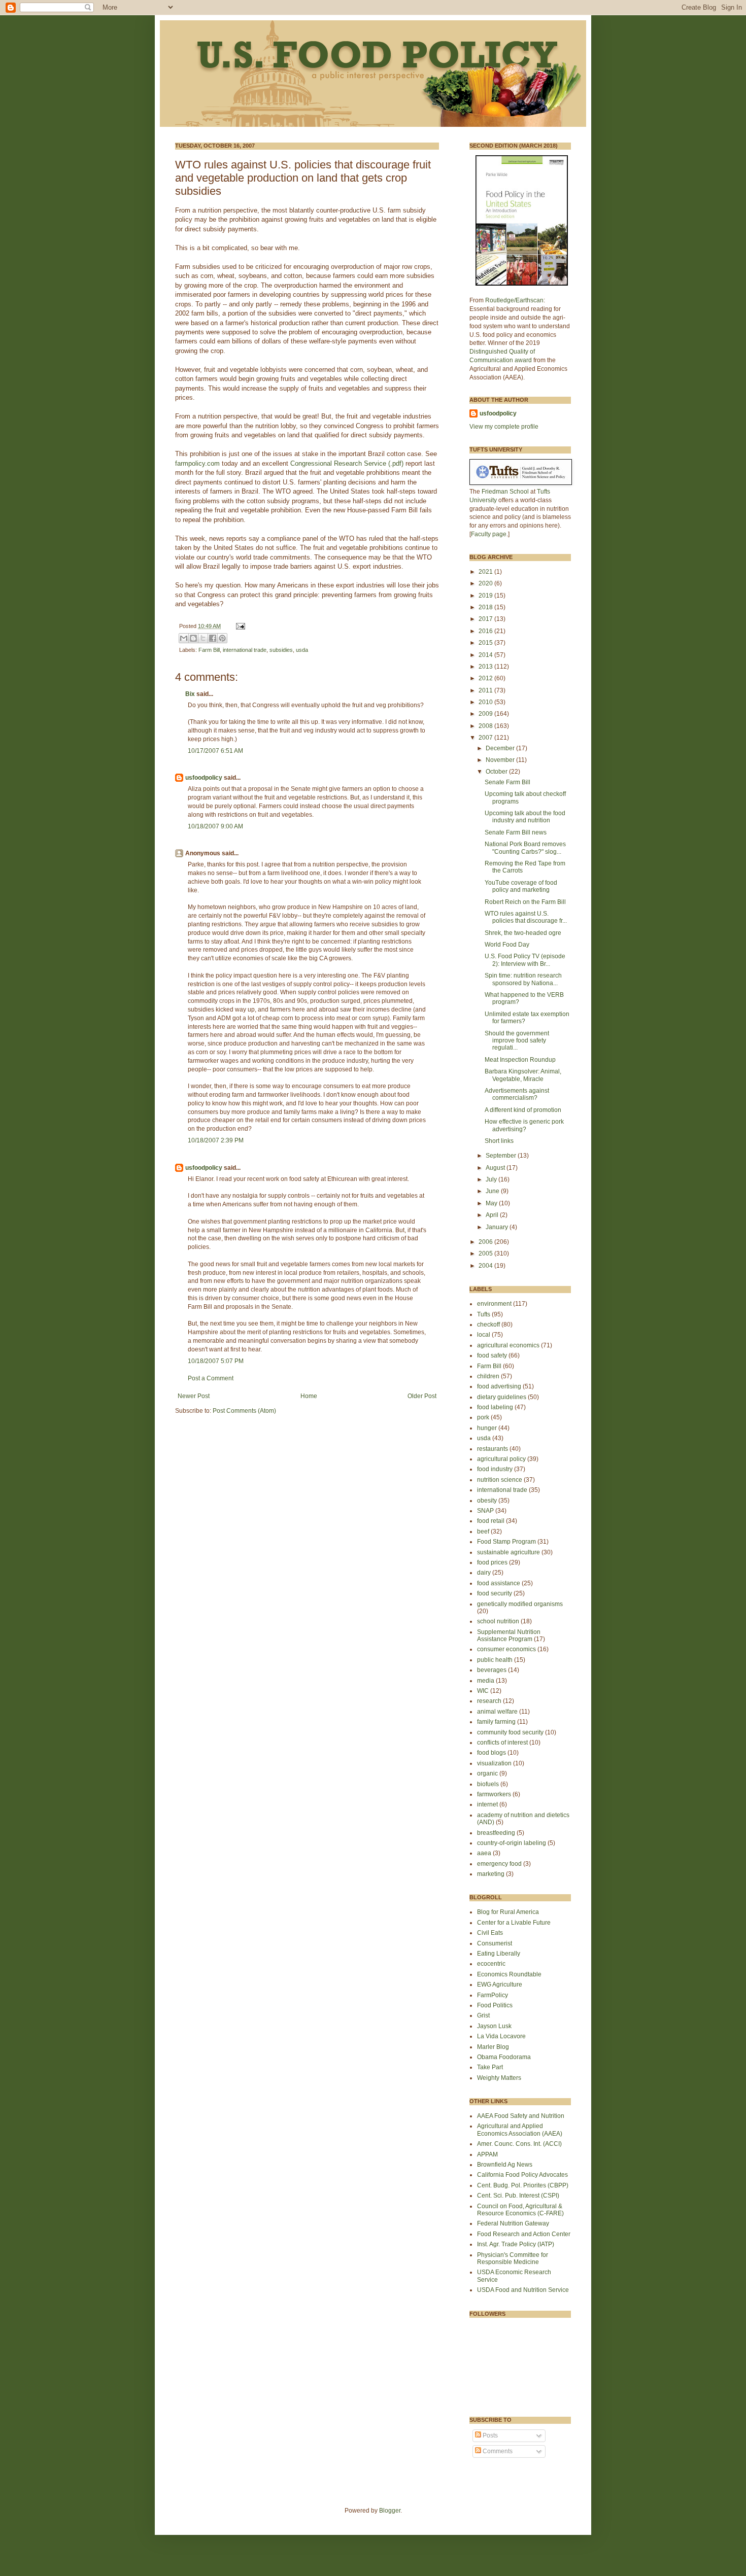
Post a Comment (211, 1378)
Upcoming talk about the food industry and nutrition (525, 817)
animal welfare (497, 1712)
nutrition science (500, 1480)
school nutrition (498, 1621)
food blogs (491, 1753)
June (493, 1191)
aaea (484, 1853)
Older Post (422, 1396)
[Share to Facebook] (213, 638)
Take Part (490, 2067)
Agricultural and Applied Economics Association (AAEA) (520, 2130)
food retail (491, 1521)
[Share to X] (203, 638)
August (496, 1168)
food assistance (499, 1583)
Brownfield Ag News (505, 2165)
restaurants (493, 1449)
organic (487, 1773)
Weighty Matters (499, 2078)
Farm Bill (209, 650)
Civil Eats (490, 1933)
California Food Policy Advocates (522, 2175)
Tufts (484, 1314)
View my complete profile (504, 427)
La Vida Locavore (501, 2036)
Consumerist (495, 1943)
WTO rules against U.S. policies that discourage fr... (526, 917)
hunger (487, 1428)
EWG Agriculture (500, 1985)
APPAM (487, 2154)
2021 (486, 572)
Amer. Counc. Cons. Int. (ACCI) (519, 2144)
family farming (496, 1722)
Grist (483, 2015)
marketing (491, 1874)
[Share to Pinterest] (222, 638)
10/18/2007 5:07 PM (216, 1361)
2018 (486, 607)
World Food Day (507, 945)
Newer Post (194, 1396)
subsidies (281, 650)
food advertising (499, 1386)
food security (495, 1593)
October (497, 772)
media (486, 1681)
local (484, 1335)
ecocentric (491, 1964)
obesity (487, 1501)
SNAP (485, 1511)
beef (483, 1531)
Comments (497, 2451)
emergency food (499, 1864)
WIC (483, 1691)
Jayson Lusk (494, 2026)
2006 (486, 1242)
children (488, 1376)
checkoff (488, 1325)
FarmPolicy (493, 1995)
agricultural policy (501, 1459)
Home (309, 1396)
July (492, 1179)
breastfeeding (496, 1833)
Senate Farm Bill (507, 782)
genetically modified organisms (520, 1604)
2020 (486, 583)
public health (495, 1660)
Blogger (390, 2511)
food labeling (495, 1407)
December (501, 748)
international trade (245, 650)
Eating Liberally (499, 1954)
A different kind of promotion (523, 1110)
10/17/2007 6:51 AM (215, 751)
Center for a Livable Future (514, 1923)
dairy (484, 1573)
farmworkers (494, 1794)
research (489, 1701)
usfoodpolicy (204, 778)
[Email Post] (239, 626)
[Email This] (184, 638)
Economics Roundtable (509, 1974)
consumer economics (506, 1649)
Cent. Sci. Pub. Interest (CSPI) (518, 2196)
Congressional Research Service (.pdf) (347, 463)
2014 (486, 655)
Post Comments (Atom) (244, 1411)
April (493, 1215)
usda (302, 650)
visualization (494, 1763)
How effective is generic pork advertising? (524, 1125)
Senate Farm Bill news (516, 832)
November (501, 760)
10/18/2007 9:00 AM (215, 826)
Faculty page (489, 534)
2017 (486, 619)
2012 (486, 678)
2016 (486, 631)
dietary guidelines (502, 1397)
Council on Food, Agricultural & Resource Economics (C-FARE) (520, 2210)
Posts (489, 2435)
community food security (510, 1732)
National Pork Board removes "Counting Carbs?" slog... (525, 848)
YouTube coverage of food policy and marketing (521, 886)
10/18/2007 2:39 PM (216, 1140)
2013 (486, 667)
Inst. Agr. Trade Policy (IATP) (516, 2244)
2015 (486, 643)
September (502, 1156)
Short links (499, 1141)
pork (483, 1417)
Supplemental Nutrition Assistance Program (509, 1635)
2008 (486, 726)
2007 (486, 738)
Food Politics (495, 2005)
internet (487, 1804)
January (498, 1227)
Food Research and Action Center (524, 2234)
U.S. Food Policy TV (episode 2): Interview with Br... (525, 960)
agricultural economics (508, 1345)
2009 (486, 714)
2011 (486, 690)
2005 (486, 1254)
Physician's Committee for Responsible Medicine (513, 2258)
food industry (495, 1469)
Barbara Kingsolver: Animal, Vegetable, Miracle (523, 1075)
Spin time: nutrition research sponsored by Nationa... (523, 979)
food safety (492, 1355)
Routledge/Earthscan (514, 300)
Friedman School (505, 492)
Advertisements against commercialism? (517, 1094)
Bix (190, 694)
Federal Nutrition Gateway (513, 2223)
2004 (486, 1266)
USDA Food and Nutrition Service (523, 2290)
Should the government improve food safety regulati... (517, 1041)
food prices (492, 1562)
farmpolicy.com (197, 463)
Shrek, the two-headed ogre (523, 933)
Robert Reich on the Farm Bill (525, 902)
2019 (486, 596)
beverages (492, 1670)
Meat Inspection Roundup (520, 1060)
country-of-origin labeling (512, 1843)
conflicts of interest (502, 1743)
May (492, 1203)
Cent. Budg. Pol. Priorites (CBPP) (523, 2185)
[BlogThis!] (193, 638)
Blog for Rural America (508, 1912)
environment (494, 1304)
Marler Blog (493, 2047)
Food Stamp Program (506, 1542)
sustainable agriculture (508, 1552)
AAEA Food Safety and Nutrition (521, 2116)
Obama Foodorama (504, 2057)
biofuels (488, 1784)
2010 (486, 702)
